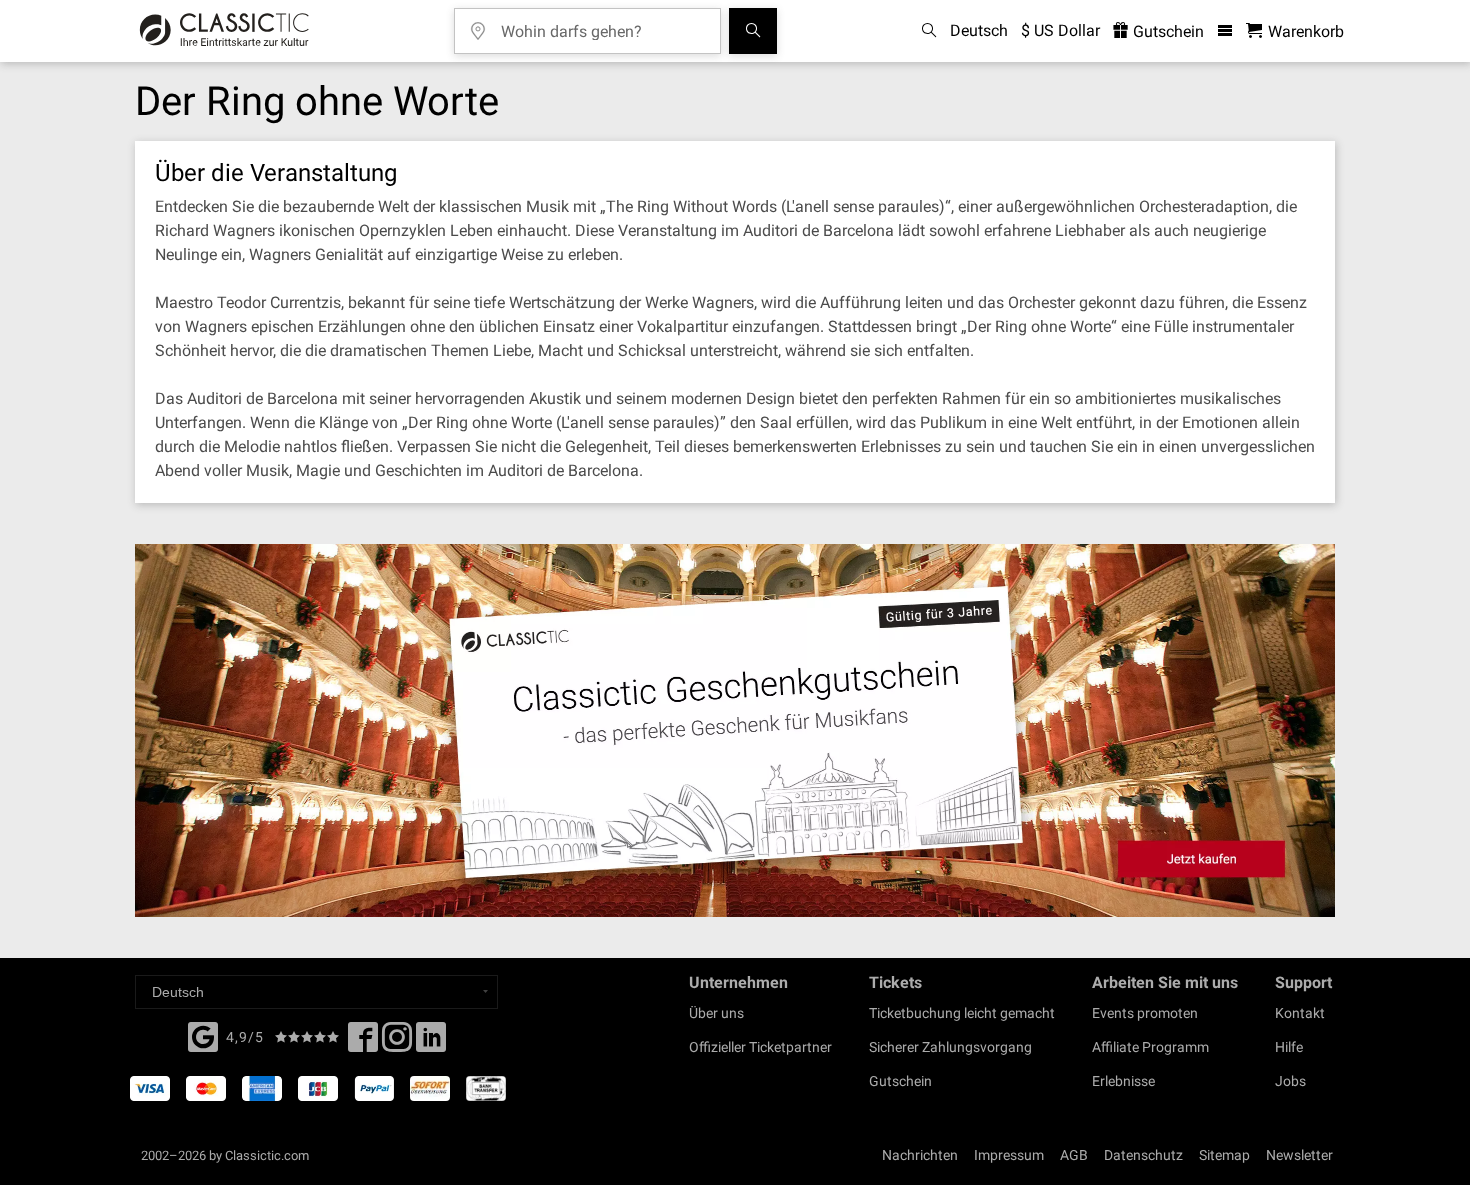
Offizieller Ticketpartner (760, 1047)
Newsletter (1299, 1155)
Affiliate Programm (1150, 1047)
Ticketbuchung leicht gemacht (962, 1013)
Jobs (1290, 1081)
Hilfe (1289, 1047)
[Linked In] (431, 1043)
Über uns (716, 1013)
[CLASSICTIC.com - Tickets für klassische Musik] (224, 31)
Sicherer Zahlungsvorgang (950, 1047)
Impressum (1009, 1155)
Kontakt (1300, 1013)
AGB (1074, 1155)
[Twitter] (397, 1043)
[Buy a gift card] (735, 730)
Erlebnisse (1123, 1081)
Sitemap (1224, 1155)
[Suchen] (753, 31)
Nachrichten (920, 1155)
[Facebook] (203, 1035)
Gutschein (1166, 31)
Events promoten (1145, 1013)
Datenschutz (1143, 1155)
